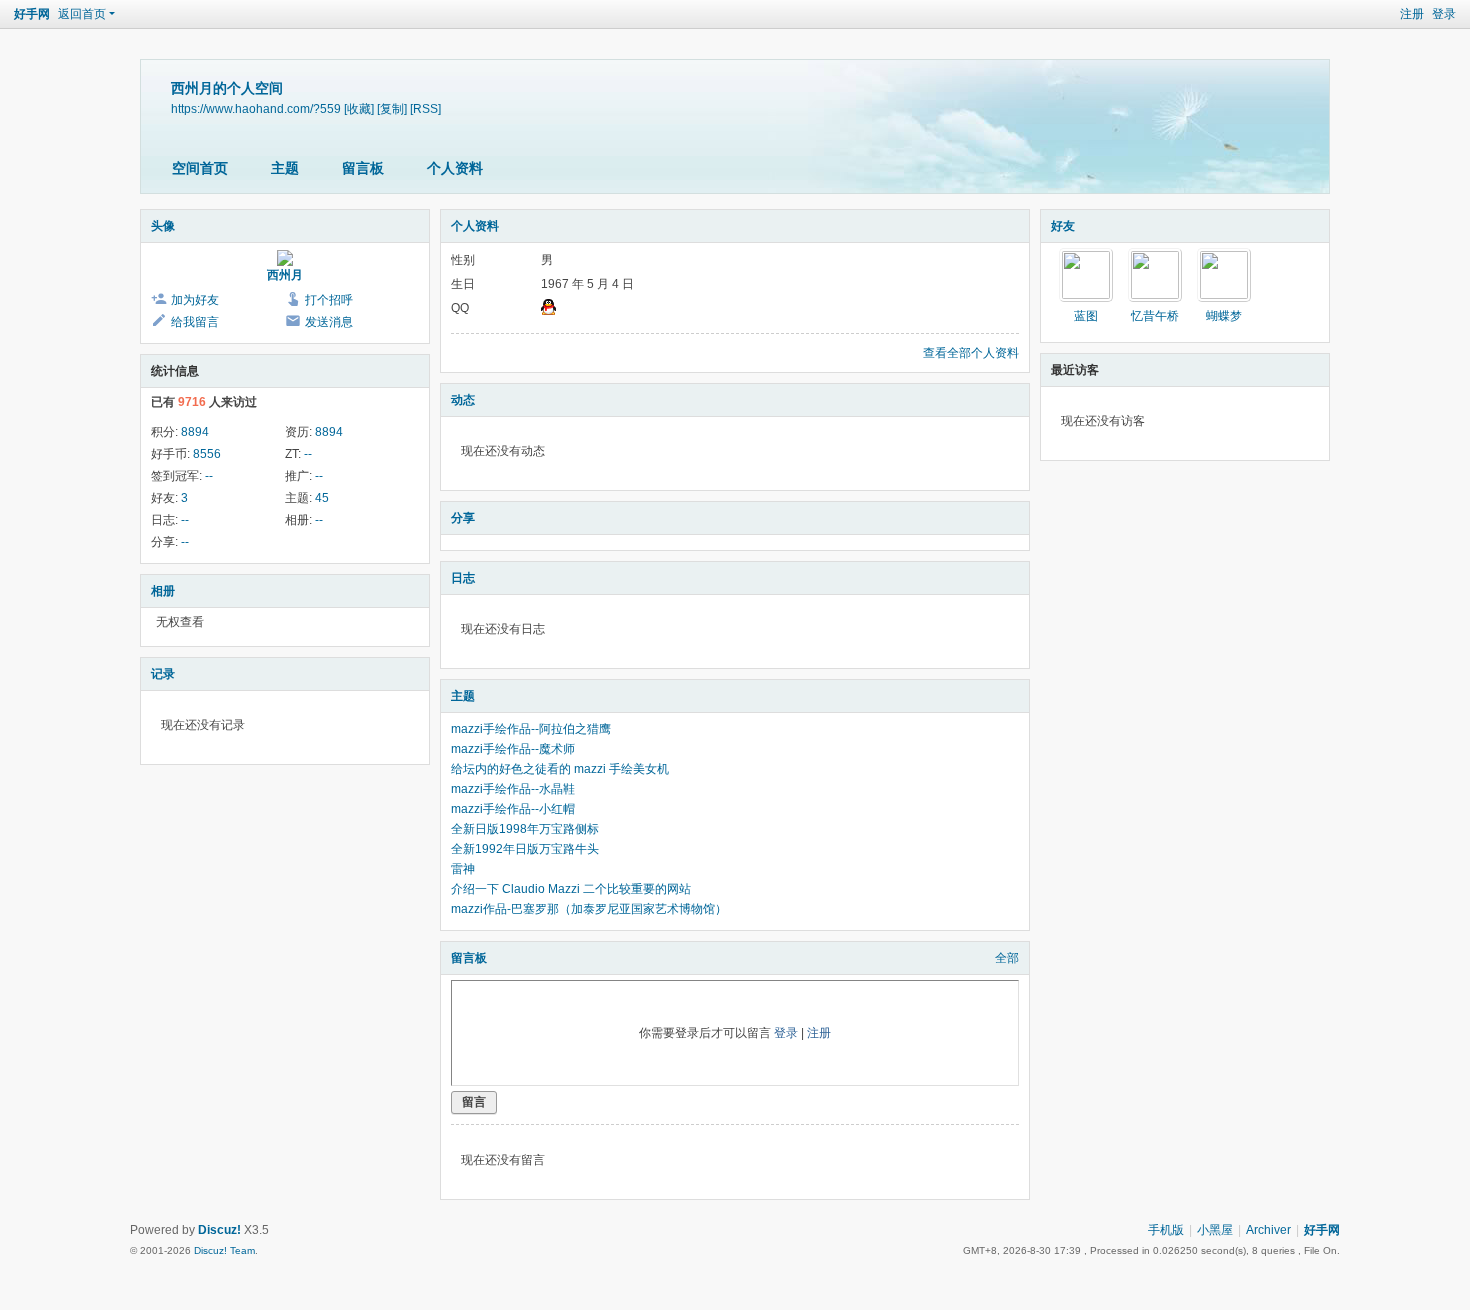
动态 (463, 400)
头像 (163, 226)
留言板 (363, 168)
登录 (1444, 14)
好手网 (32, 14)
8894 (195, 432)
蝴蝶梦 (1224, 316)
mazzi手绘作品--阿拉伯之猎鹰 (531, 729)
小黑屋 (1215, 1230)
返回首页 (82, 14)
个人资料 (455, 168)
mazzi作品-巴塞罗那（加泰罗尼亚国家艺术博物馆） (589, 909)
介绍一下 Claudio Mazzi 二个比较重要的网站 (571, 889)
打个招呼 (329, 300)
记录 (163, 674)
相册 (163, 591)
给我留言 (195, 322)
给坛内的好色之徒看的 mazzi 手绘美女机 (560, 769)
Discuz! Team (224, 1250)
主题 (285, 168)
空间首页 (200, 168)
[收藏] (359, 108)
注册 (1412, 14)
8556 (207, 454)
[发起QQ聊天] (548, 311)
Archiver (1268, 1230)
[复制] (392, 108)
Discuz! (219, 1230)
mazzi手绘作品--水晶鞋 (513, 789)
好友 (1063, 226)
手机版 (1166, 1230)
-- (308, 454)
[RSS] (425, 108)
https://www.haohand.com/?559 (256, 108)
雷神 (463, 869)
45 (322, 498)
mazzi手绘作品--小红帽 (513, 809)
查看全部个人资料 (971, 353)
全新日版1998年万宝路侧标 (525, 829)
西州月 (285, 275)
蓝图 (1086, 316)
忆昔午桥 (1155, 316)
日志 (463, 578)
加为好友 (195, 300)
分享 (463, 518)
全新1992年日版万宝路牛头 (525, 849)
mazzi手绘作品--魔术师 (513, 749)
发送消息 (329, 322)
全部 (1007, 958)
